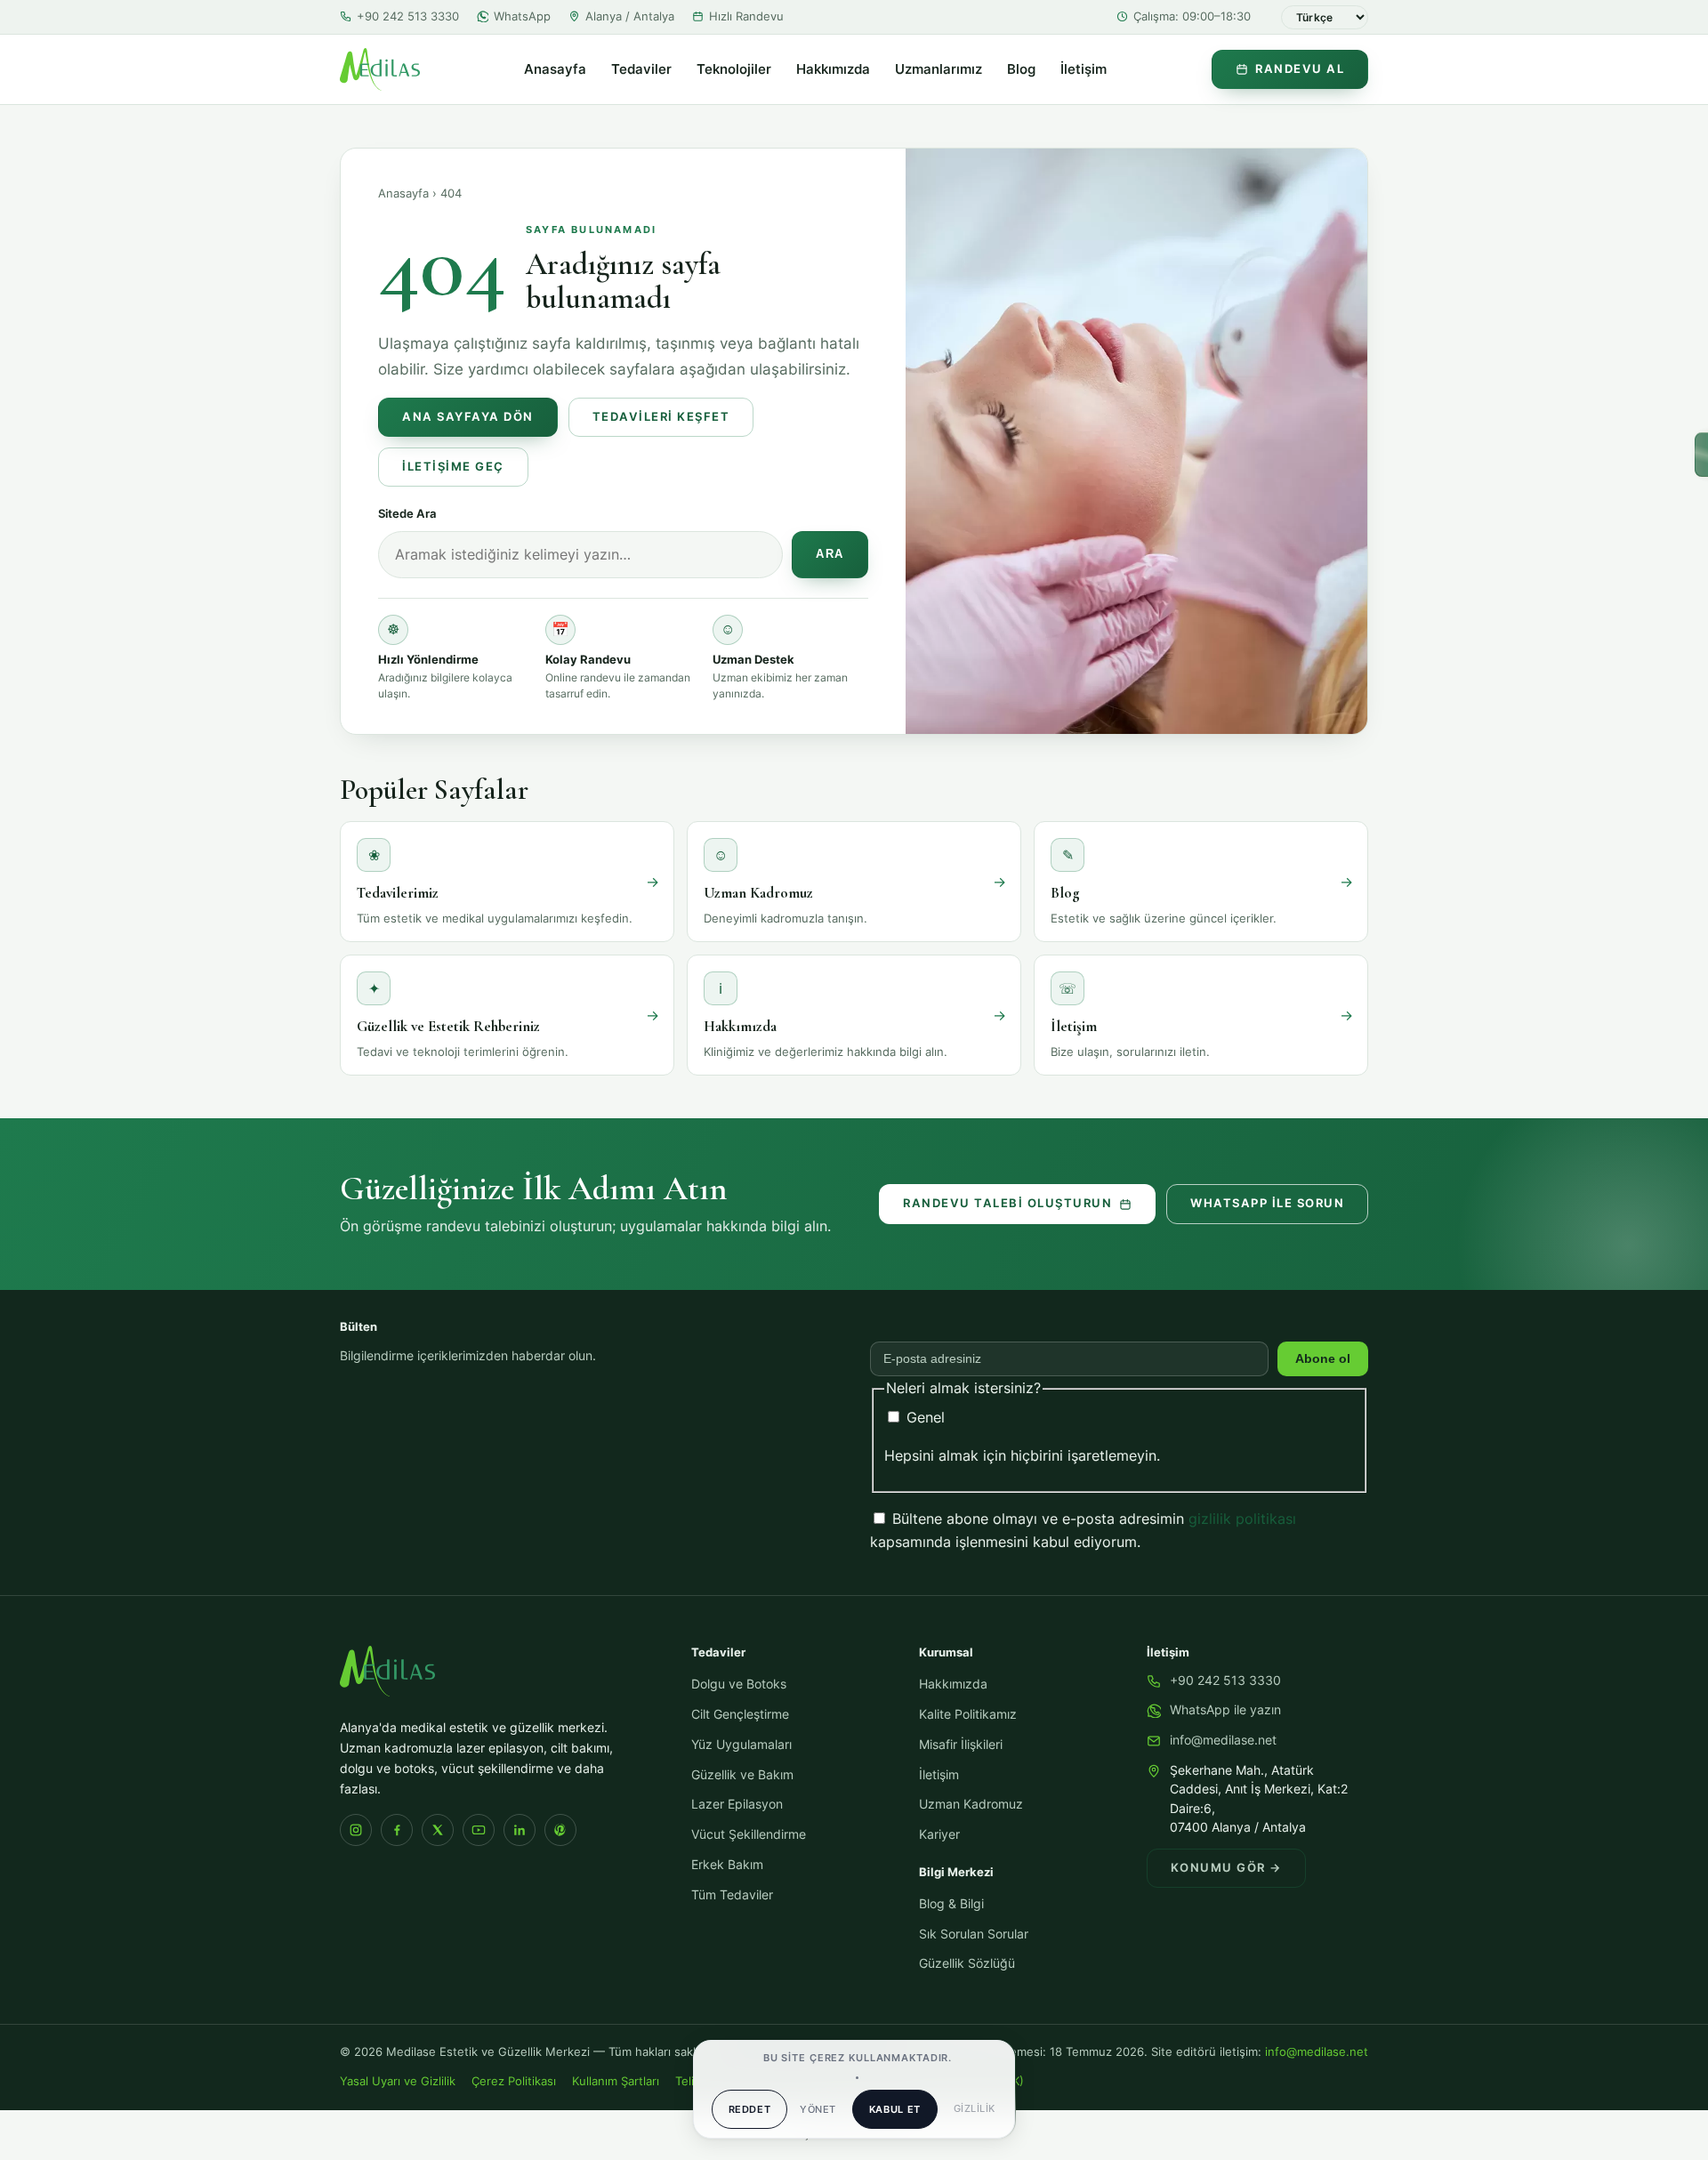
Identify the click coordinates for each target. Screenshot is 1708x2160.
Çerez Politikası (514, 2081)
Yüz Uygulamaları (741, 1745)
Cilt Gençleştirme (740, 1714)
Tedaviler (641, 69)
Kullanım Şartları (616, 2081)
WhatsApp (522, 16)
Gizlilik (975, 2108)
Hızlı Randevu (746, 16)
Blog (1021, 69)
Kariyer (939, 1834)
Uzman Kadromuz (971, 1804)
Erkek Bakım (727, 1865)
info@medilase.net (1223, 1740)
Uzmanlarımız (939, 69)
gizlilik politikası (1242, 1519)
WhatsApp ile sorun (1267, 1203)
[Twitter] (438, 1830)
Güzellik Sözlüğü (967, 1963)
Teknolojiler (734, 69)
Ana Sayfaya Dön (468, 417)
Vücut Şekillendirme (749, 1834)
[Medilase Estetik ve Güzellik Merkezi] (380, 69)
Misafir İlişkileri (961, 1745)
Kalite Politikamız (968, 1714)
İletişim (1084, 69)
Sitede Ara (407, 513)
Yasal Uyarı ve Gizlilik (398, 2081)
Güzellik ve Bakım (742, 1775)
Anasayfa (555, 69)
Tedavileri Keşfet (661, 417)
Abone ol (1323, 1359)
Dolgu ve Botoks (739, 1684)
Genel (923, 1417)
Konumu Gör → (1226, 1868)
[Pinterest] (560, 1830)
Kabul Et (895, 2109)
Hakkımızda (833, 69)
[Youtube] (479, 1830)
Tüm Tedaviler (732, 1895)
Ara (830, 554)
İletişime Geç (453, 467)
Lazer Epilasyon (737, 1804)
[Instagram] (356, 1830)
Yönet (818, 2109)
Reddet (750, 2109)
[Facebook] (397, 1830)
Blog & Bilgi (951, 1904)
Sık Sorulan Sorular (974, 1934)
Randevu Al (1300, 69)
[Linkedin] (520, 1830)
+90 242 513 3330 (408, 16)
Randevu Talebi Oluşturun (1007, 1203)
